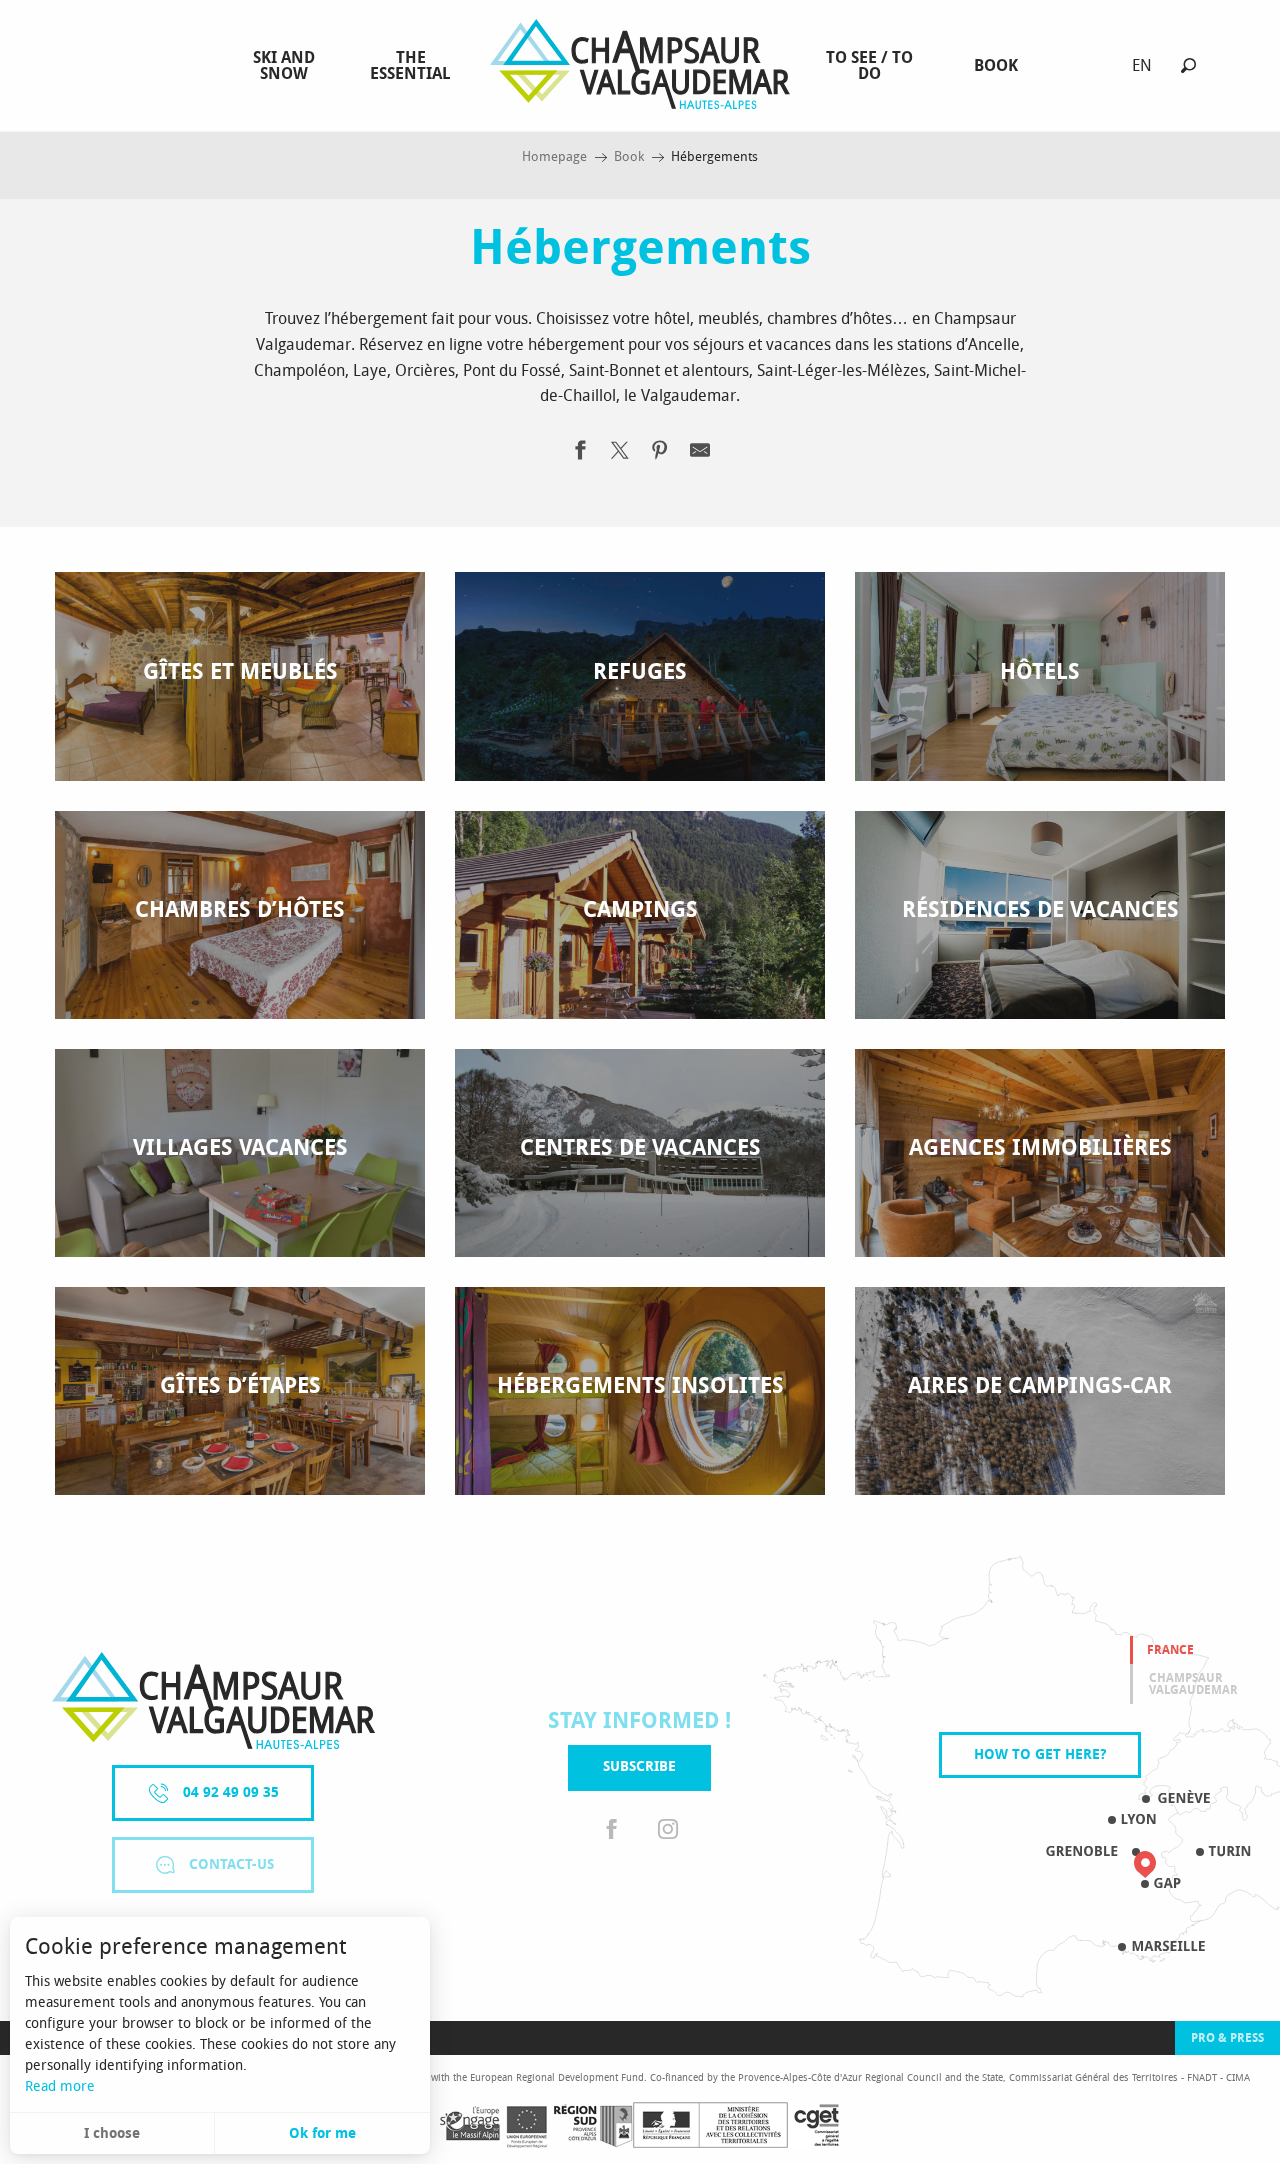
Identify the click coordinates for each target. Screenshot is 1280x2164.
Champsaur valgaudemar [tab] (1193, 1684)
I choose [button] (112, 2133)
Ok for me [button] (322, 2133)
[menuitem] (284, 66)
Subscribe (639, 1766)
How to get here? (1040, 1754)
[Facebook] (612, 1830)
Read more (60, 2086)
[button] (1188, 65)
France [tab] (1170, 1650)
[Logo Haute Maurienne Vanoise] (213, 1700)
